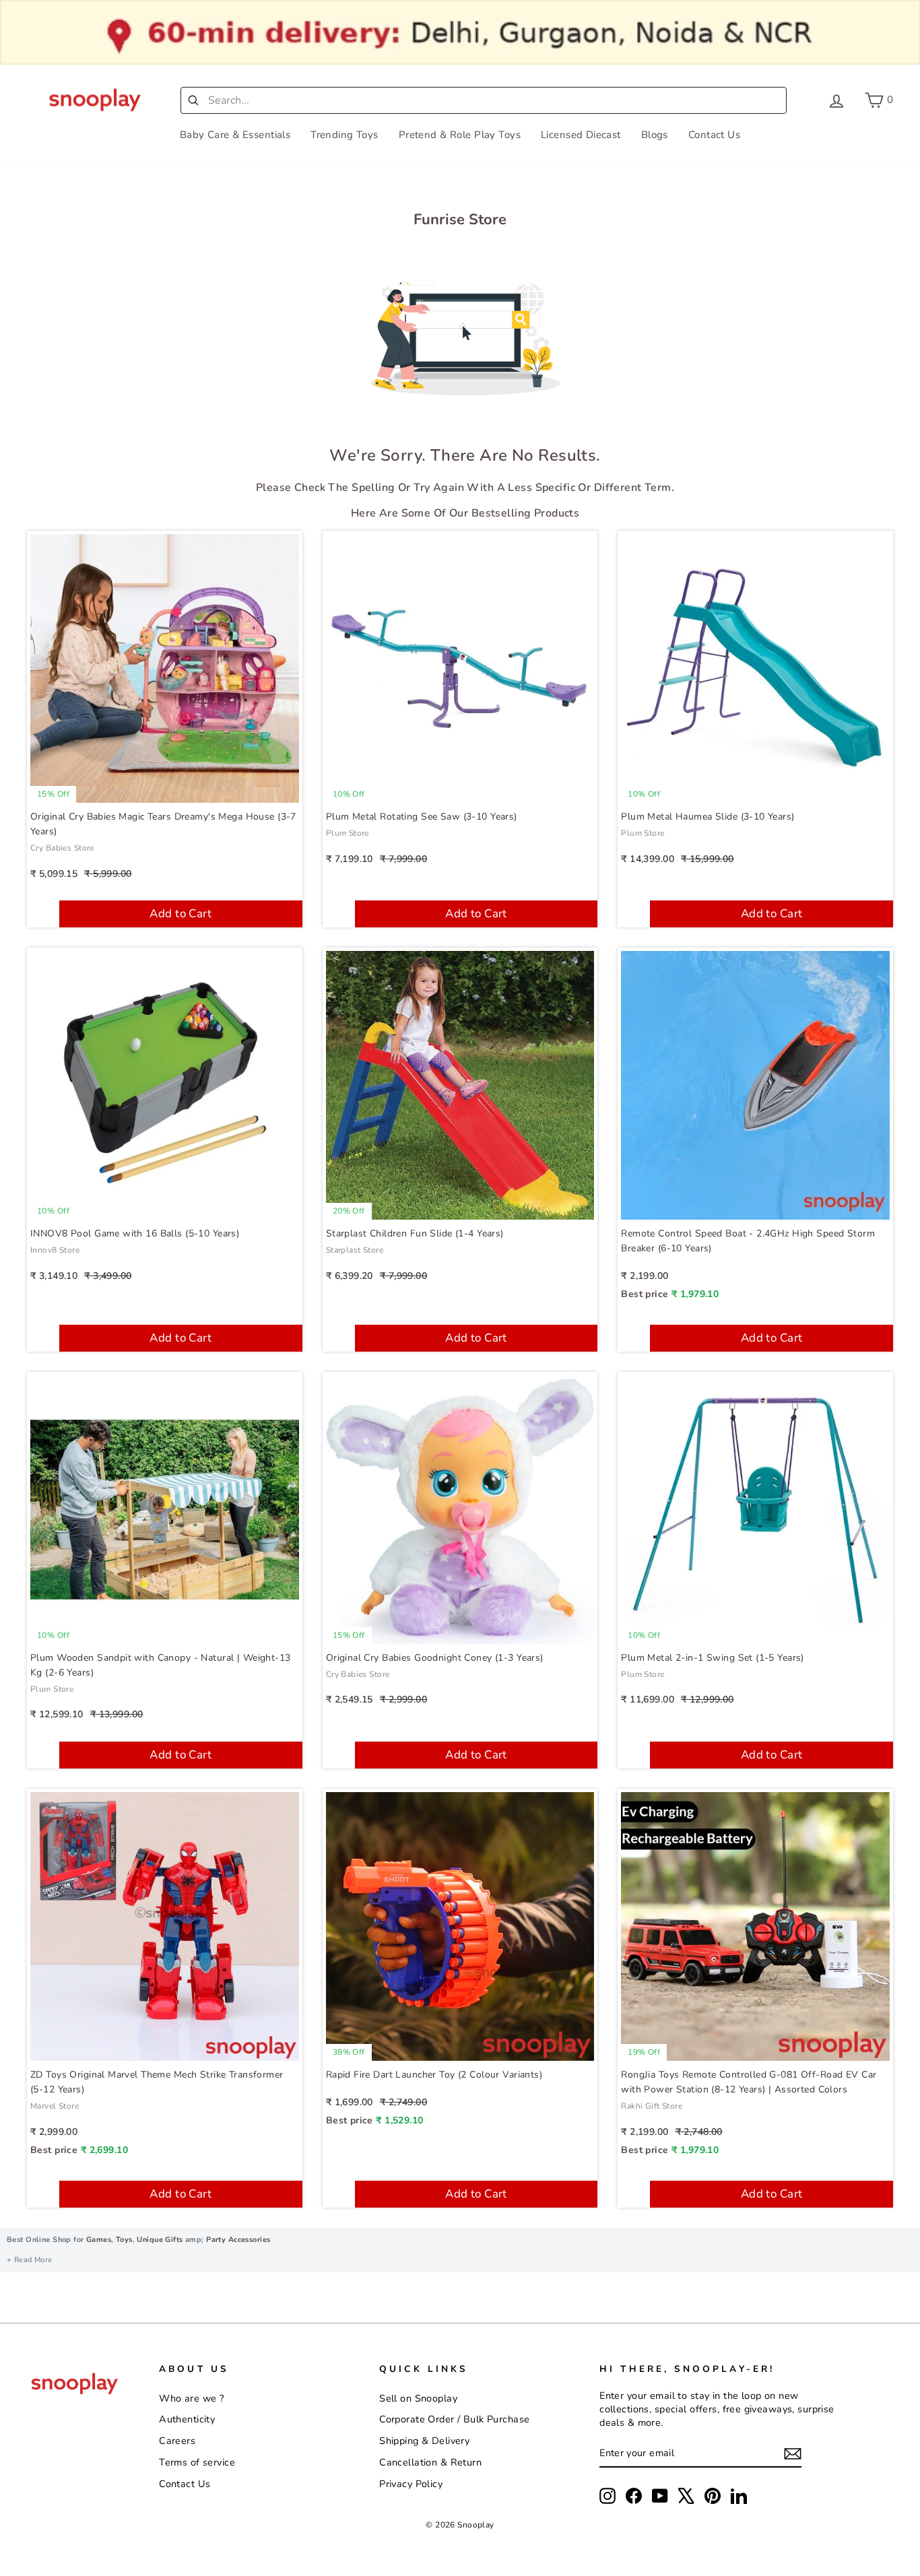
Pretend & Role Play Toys (460, 135)
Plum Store (348, 833)
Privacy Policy (411, 2484)
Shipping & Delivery (424, 2441)
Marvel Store (55, 2106)
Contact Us (714, 135)
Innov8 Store (55, 1250)
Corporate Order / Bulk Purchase (454, 2419)
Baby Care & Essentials (235, 135)
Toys (124, 2240)
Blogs (655, 135)
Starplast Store (355, 1250)
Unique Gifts (160, 2240)
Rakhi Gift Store (652, 2106)
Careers (177, 2441)
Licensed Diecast (581, 135)
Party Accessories (237, 2240)
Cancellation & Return (430, 2462)
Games (99, 2240)
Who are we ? (191, 2398)
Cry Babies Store (62, 848)
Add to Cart (180, 914)
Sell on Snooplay (418, 2398)
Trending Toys (344, 135)
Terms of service (197, 2462)
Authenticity (187, 2419)
